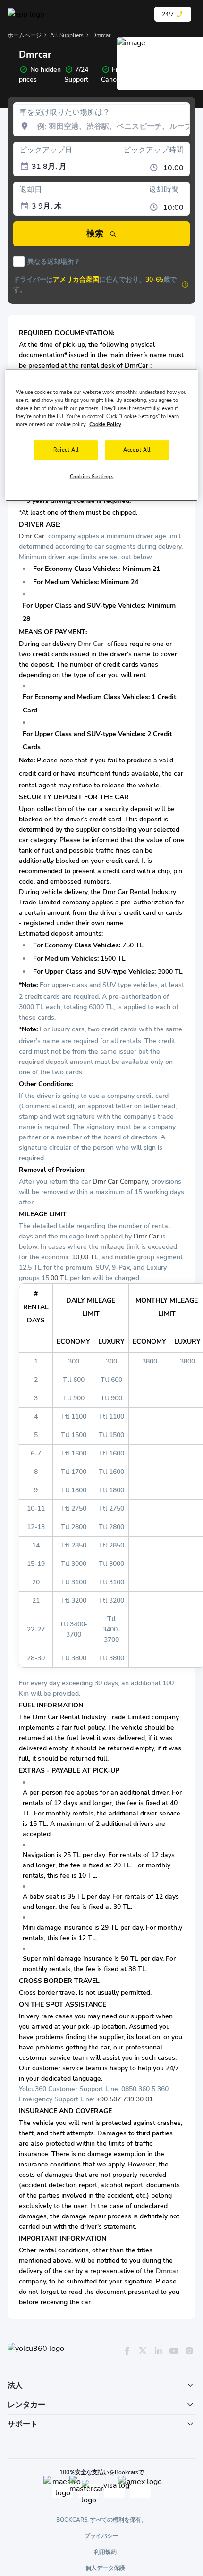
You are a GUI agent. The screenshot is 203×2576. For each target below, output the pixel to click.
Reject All (66, 450)
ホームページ (25, 35)
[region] (102, 435)
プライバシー (101, 2536)
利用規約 (105, 2552)
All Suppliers (67, 35)
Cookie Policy (105, 424)
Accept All (137, 450)
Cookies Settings (92, 477)
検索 (95, 234)
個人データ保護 (105, 2568)
